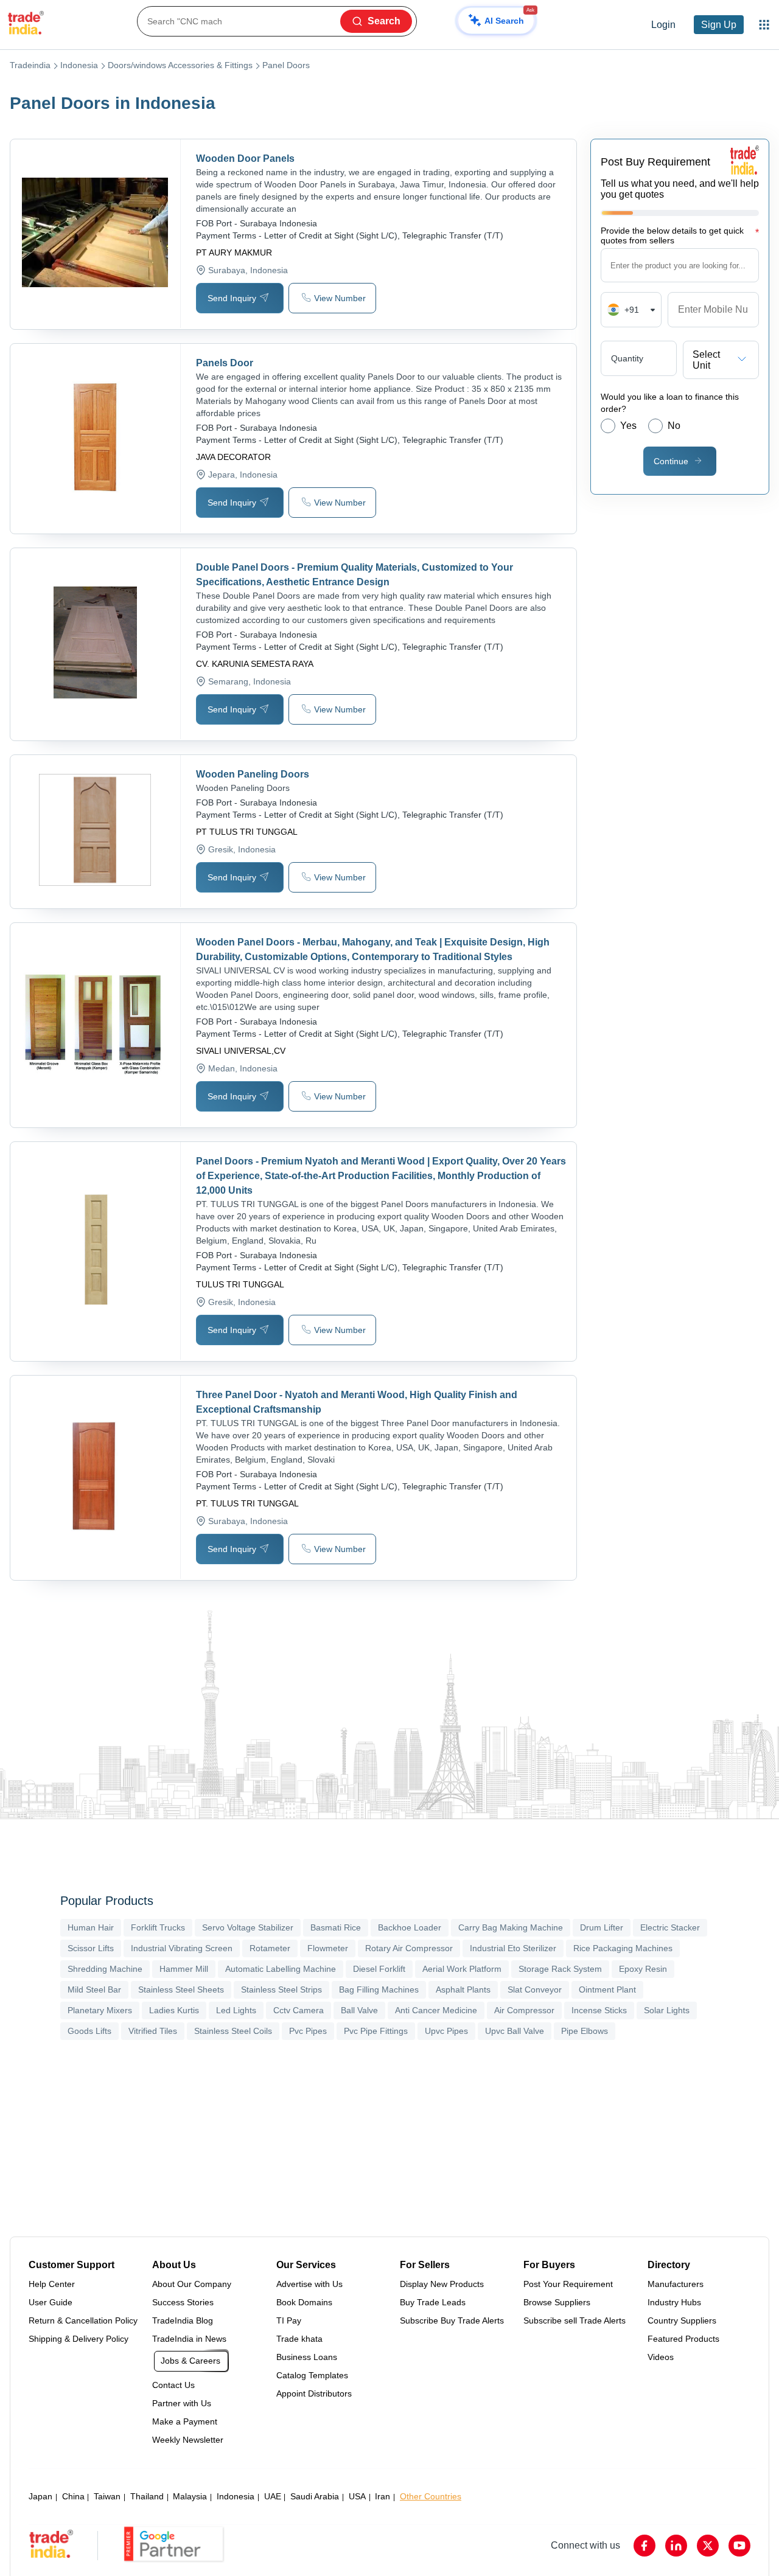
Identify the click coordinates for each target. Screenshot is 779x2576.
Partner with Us (182, 2403)
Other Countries (431, 2496)
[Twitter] (708, 2546)
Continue (671, 461)
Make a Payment (185, 2421)
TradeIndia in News (189, 2339)
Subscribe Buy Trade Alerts (452, 2320)
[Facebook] (645, 2546)
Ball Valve (359, 2010)
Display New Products (442, 2284)
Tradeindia (30, 65)
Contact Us (173, 2385)
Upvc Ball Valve (515, 2031)
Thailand (147, 2496)
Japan (40, 2496)
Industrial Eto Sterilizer (513, 1948)
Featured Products (683, 2339)
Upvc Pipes (446, 2031)
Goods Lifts (89, 2031)
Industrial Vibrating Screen (182, 1948)
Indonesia (79, 65)
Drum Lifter (602, 1927)
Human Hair (91, 1927)
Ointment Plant (607, 1989)
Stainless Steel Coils (233, 2031)
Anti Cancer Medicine (436, 2010)
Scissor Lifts (91, 1948)
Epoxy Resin (643, 1969)
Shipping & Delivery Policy (79, 2339)
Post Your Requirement (568, 2284)
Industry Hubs (674, 2302)
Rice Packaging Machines (623, 1948)
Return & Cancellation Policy (83, 2320)
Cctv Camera (299, 2010)
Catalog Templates (312, 2375)
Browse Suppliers (557, 2302)
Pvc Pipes (308, 2031)
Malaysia (190, 2496)
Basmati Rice (336, 1927)
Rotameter (270, 1948)
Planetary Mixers (100, 2010)
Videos (661, 2357)
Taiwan (107, 2496)
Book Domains (304, 2302)
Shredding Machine (105, 1969)
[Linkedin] (676, 2546)
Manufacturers (676, 2284)
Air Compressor (524, 2010)
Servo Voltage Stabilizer (248, 1927)
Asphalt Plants (463, 1989)
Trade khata (299, 2339)
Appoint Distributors (314, 2393)
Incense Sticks (599, 2010)
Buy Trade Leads (433, 2302)
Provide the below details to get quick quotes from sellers (680, 235)
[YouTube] (739, 2546)
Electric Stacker (670, 1927)
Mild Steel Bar (94, 1989)
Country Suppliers (682, 2320)
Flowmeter (328, 1948)
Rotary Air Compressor (409, 1948)
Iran (383, 2496)
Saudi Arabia (315, 2496)
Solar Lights (667, 2010)
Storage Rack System (560, 1969)
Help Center (52, 2284)
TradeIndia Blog (183, 2320)
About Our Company (192, 2284)
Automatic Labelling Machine (281, 1969)
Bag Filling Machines (379, 1989)
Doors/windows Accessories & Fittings (180, 65)
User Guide (51, 2302)
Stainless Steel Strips (281, 1989)
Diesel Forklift (379, 1969)
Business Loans (307, 2357)
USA (357, 2496)
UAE (273, 2496)
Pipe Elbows (585, 2031)
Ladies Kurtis (174, 2010)
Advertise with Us (309, 2284)
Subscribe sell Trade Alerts (575, 2320)
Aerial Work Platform (462, 1969)
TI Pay (289, 2320)
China (73, 2496)
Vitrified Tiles (153, 2031)
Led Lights (236, 2010)
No (674, 426)
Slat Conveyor (535, 1989)
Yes (628, 426)
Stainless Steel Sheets (181, 1989)
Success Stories (183, 2302)
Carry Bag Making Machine (511, 1927)
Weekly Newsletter (188, 2440)
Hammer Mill (184, 1969)
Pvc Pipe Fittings (376, 2031)
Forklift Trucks (158, 1927)
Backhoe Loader (410, 1927)
